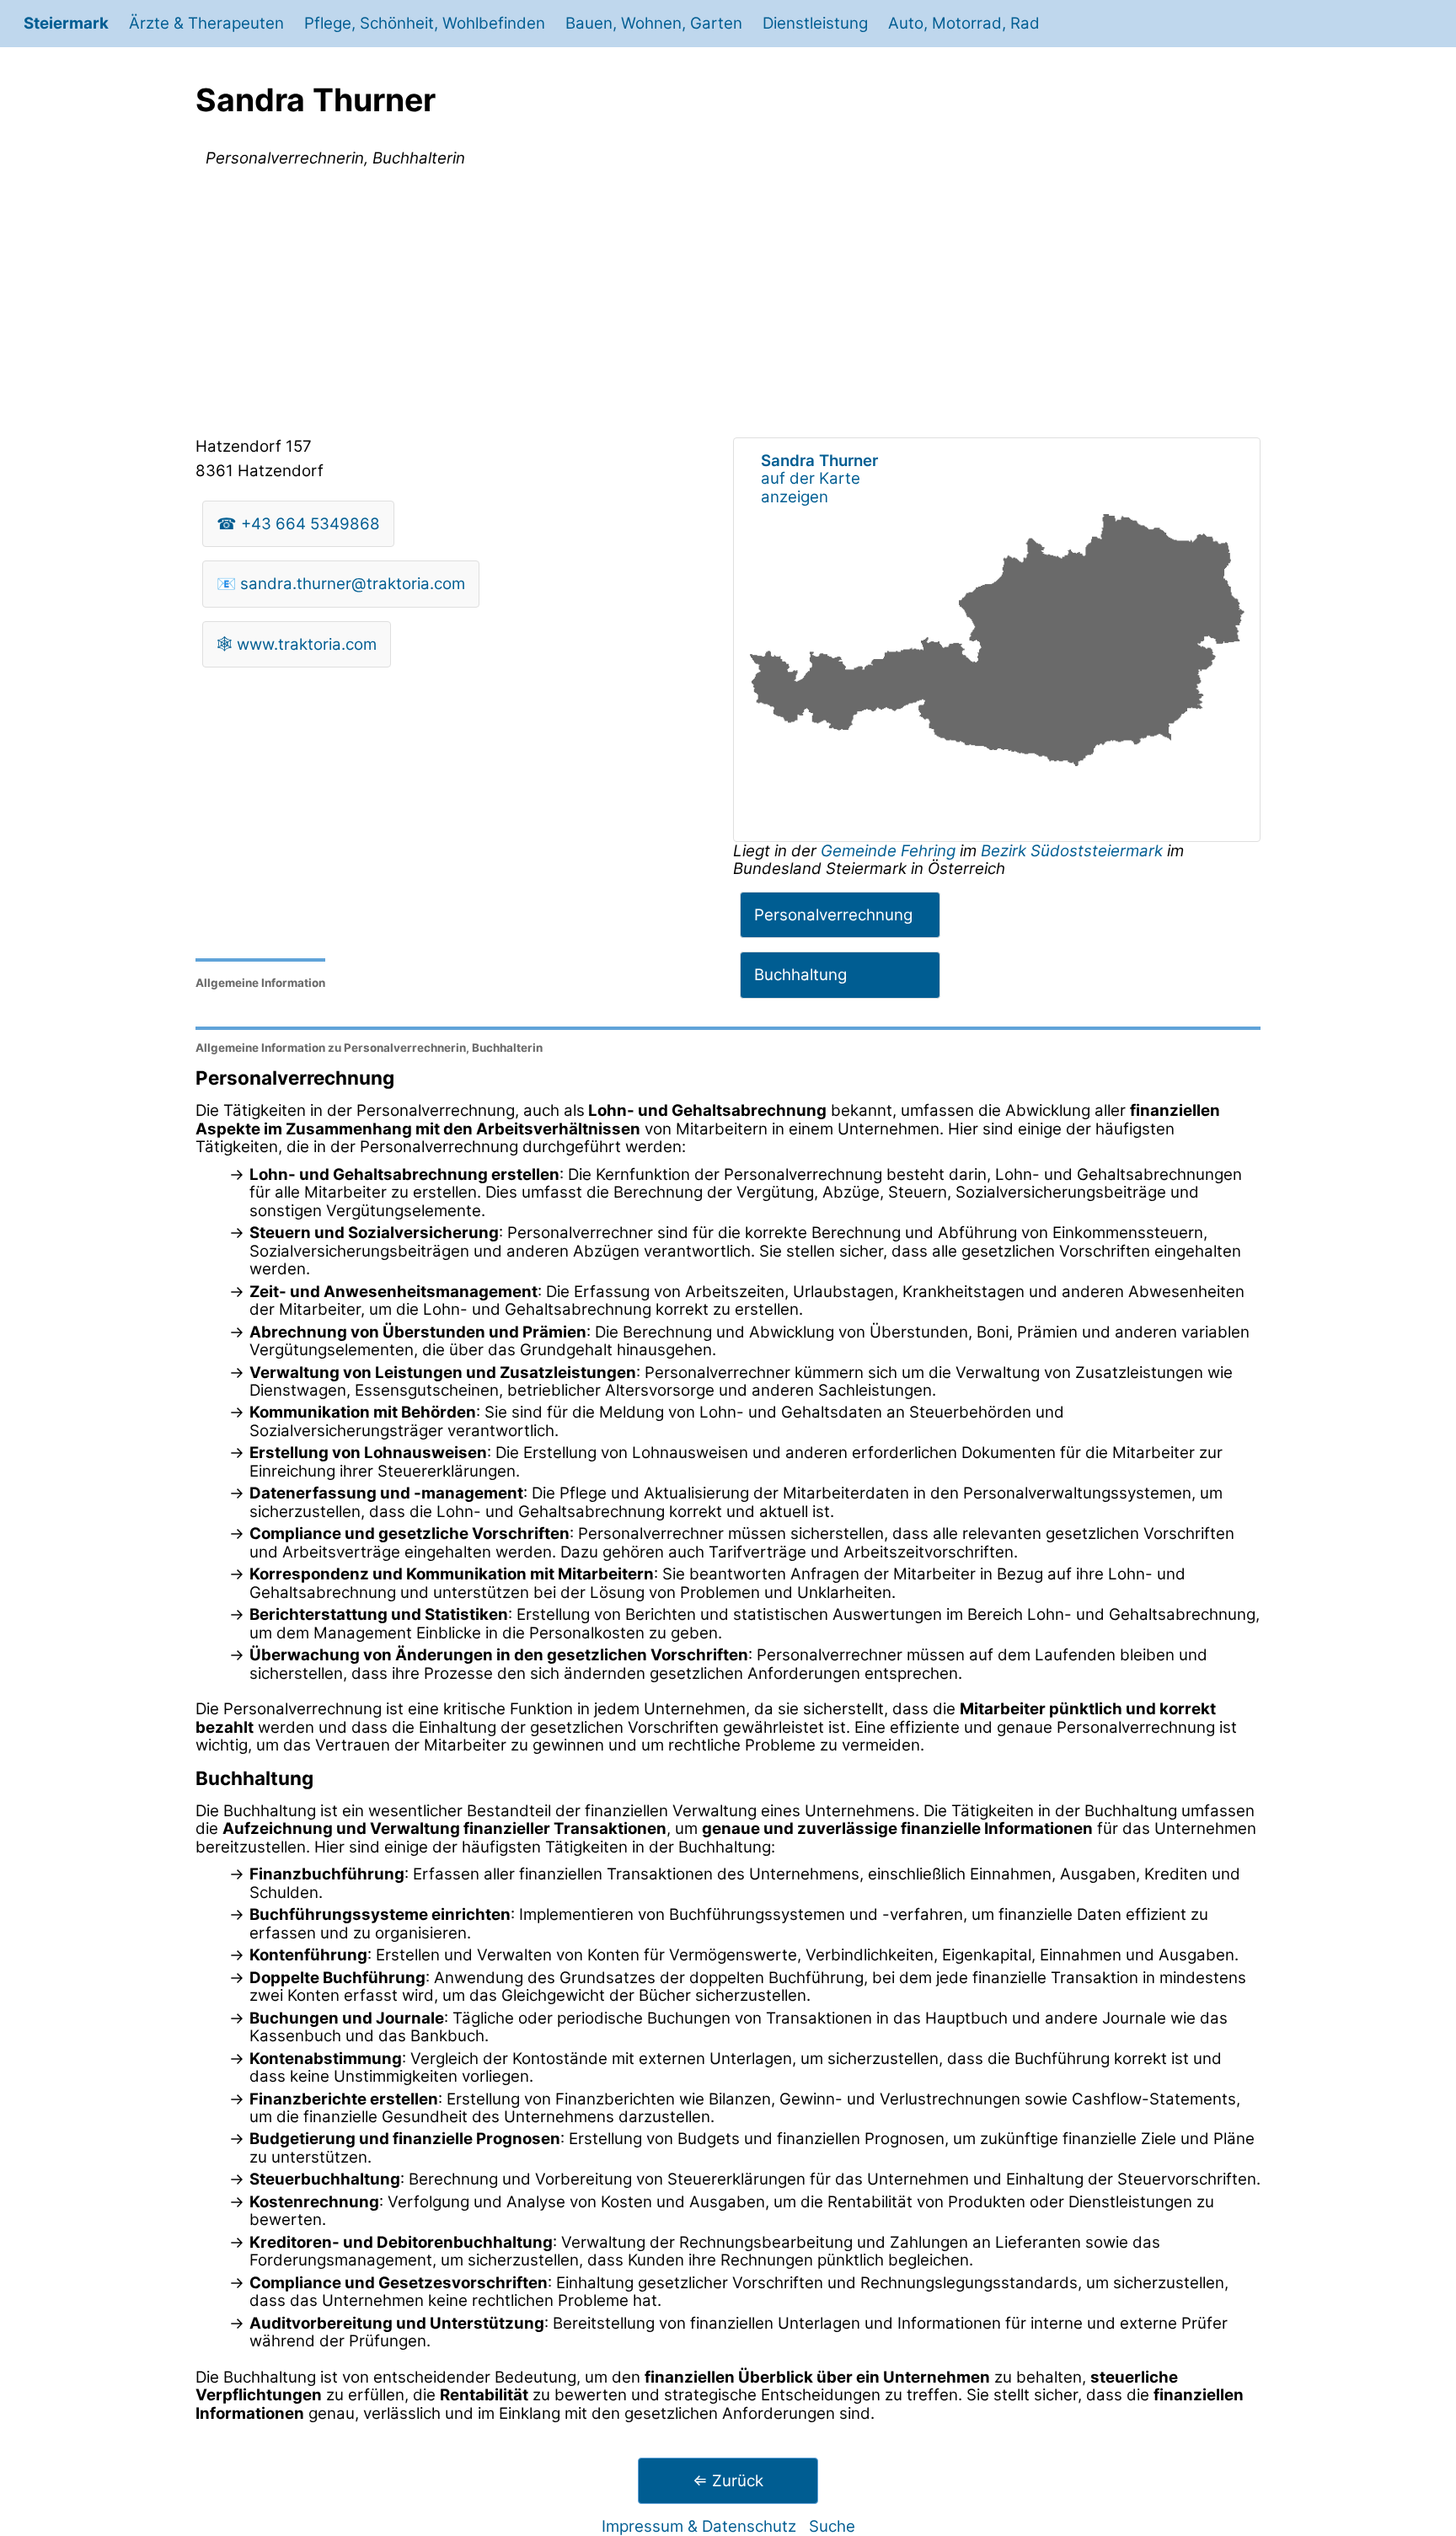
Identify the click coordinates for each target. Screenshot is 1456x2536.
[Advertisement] (728, 306)
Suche (832, 2526)
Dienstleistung (815, 23)
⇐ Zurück (728, 2481)
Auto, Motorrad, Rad (964, 23)
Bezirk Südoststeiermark (1072, 851)
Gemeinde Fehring (890, 851)
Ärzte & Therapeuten (206, 23)
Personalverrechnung (833, 915)
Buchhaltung (800, 975)
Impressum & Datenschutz (699, 2526)
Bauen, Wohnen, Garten (654, 23)
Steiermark (66, 23)
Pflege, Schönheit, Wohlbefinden (425, 23)
